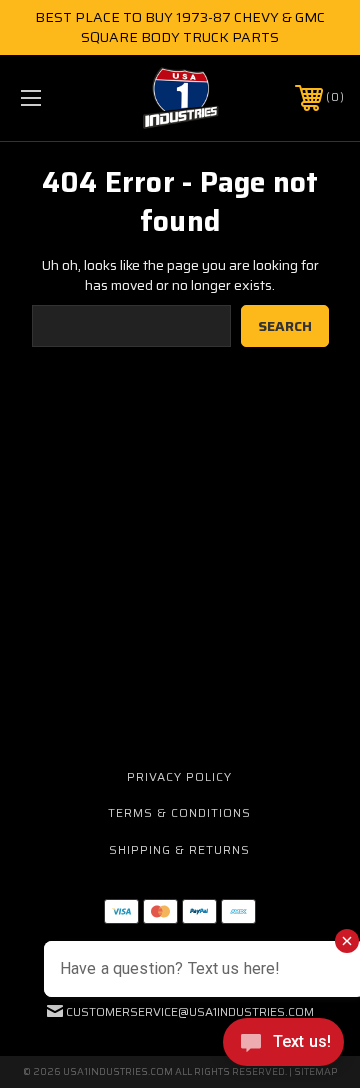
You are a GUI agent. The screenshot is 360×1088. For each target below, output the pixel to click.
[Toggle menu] (53, 97)
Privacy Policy (179, 776)
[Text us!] (283, 1047)
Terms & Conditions (179, 812)
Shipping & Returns (179, 849)
